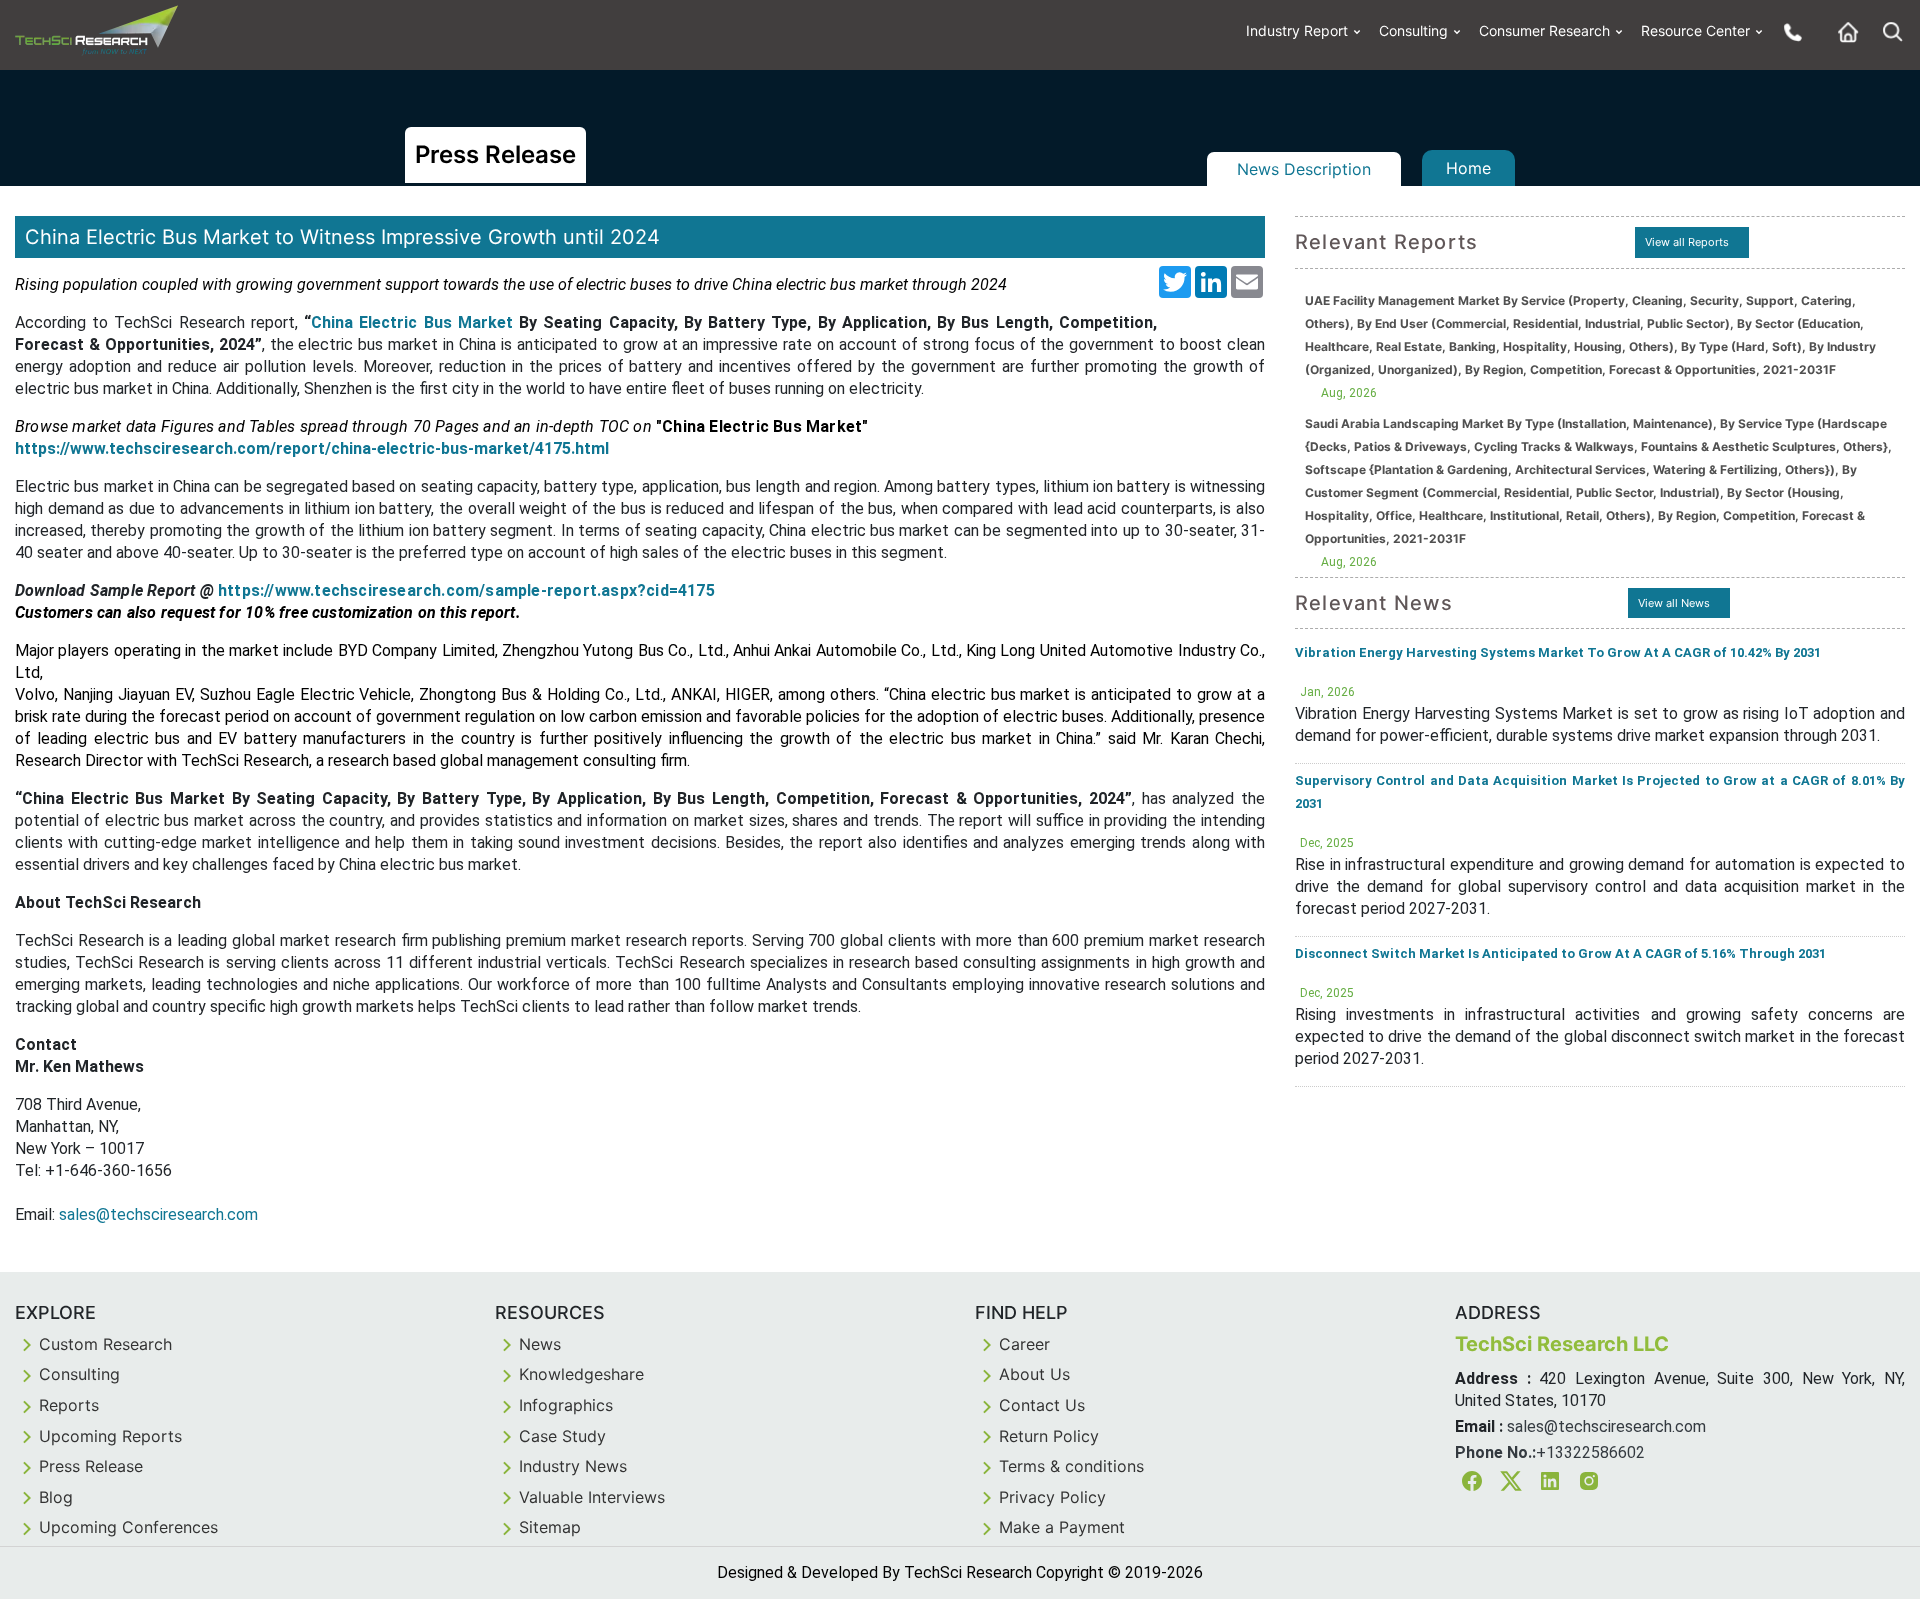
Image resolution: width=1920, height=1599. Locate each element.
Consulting (1413, 30)
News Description (1304, 169)
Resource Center (1695, 30)
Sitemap (550, 1527)
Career (1024, 1344)
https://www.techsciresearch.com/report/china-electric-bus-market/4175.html (312, 448)
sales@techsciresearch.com (158, 1214)
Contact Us (1042, 1405)
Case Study (562, 1436)
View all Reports (1687, 242)
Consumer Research (1544, 30)
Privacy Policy (1052, 1497)
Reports (69, 1405)
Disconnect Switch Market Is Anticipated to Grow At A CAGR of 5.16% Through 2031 (1560, 953)
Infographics (566, 1405)
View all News (1674, 603)
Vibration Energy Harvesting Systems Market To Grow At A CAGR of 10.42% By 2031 (1558, 652)
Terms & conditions (1071, 1466)
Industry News (573, 1466)
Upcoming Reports (110, 1436)
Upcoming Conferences (128, 1527)
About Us (1034, 1374)
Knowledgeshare (581, 1374)
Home (1468, 168)
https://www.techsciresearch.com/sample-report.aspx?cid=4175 (466, 590)
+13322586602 (1590, 1452)
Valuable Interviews (592, 1497)
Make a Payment (1062, 1527)
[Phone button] (1788, 31)
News (540, 1344)
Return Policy (1049, 1436)
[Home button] (1843, 31)
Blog (56, 1497)
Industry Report (1297, 30)
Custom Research (105, 1344)
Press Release (91, 1466)
